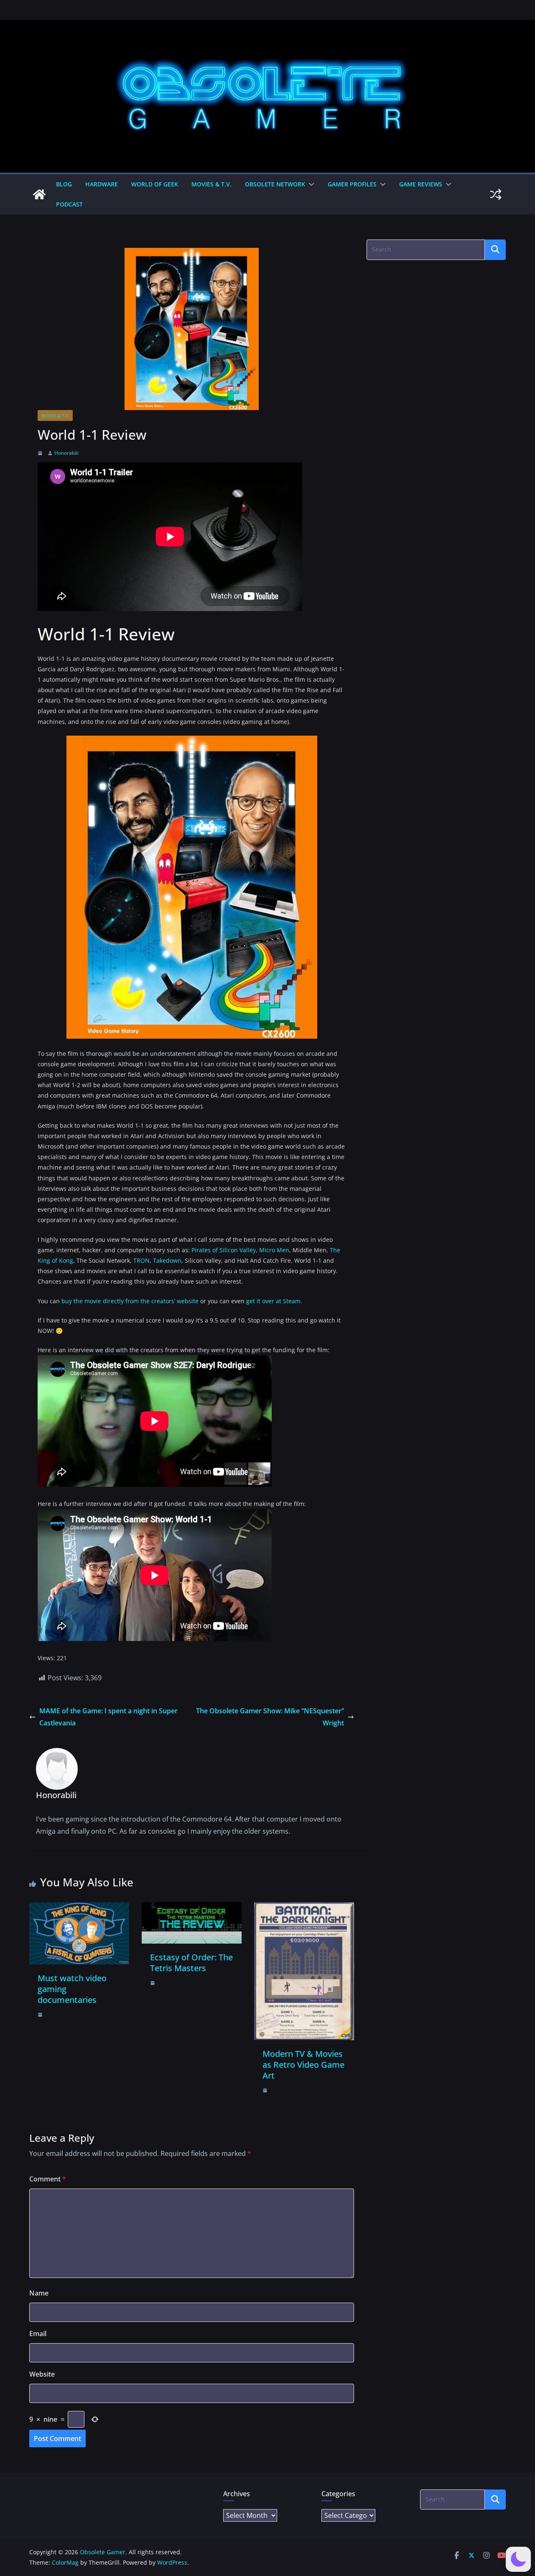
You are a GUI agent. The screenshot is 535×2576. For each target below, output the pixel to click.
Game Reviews (421, 184)
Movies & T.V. (211, 184)
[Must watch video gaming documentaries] (79, 1908)
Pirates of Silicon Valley (224, 1250)
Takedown (167, 1260)
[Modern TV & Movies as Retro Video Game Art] (304, 1908)
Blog (64, 184)
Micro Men (274, 1250)
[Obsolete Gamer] (39, 194)
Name (39, 2293)
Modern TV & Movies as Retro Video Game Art (303, 2065)
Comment (48, 2179)
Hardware (102, 184)
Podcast (69, 204)
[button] (310, 184)
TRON (141, 1260)
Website (42, 2374)
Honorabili (66, 453)
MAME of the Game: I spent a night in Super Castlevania (108, 1717)
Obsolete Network (275, 184)
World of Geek (155, 184)
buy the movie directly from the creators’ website (130, 1301)
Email (38, 2334)
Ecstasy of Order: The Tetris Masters (191, 1963)
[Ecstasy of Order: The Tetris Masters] (192, 1908)
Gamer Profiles (352, 184)
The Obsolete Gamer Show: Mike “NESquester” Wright (270, 1717)
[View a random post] (496, 194)
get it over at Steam (273, 1301)
